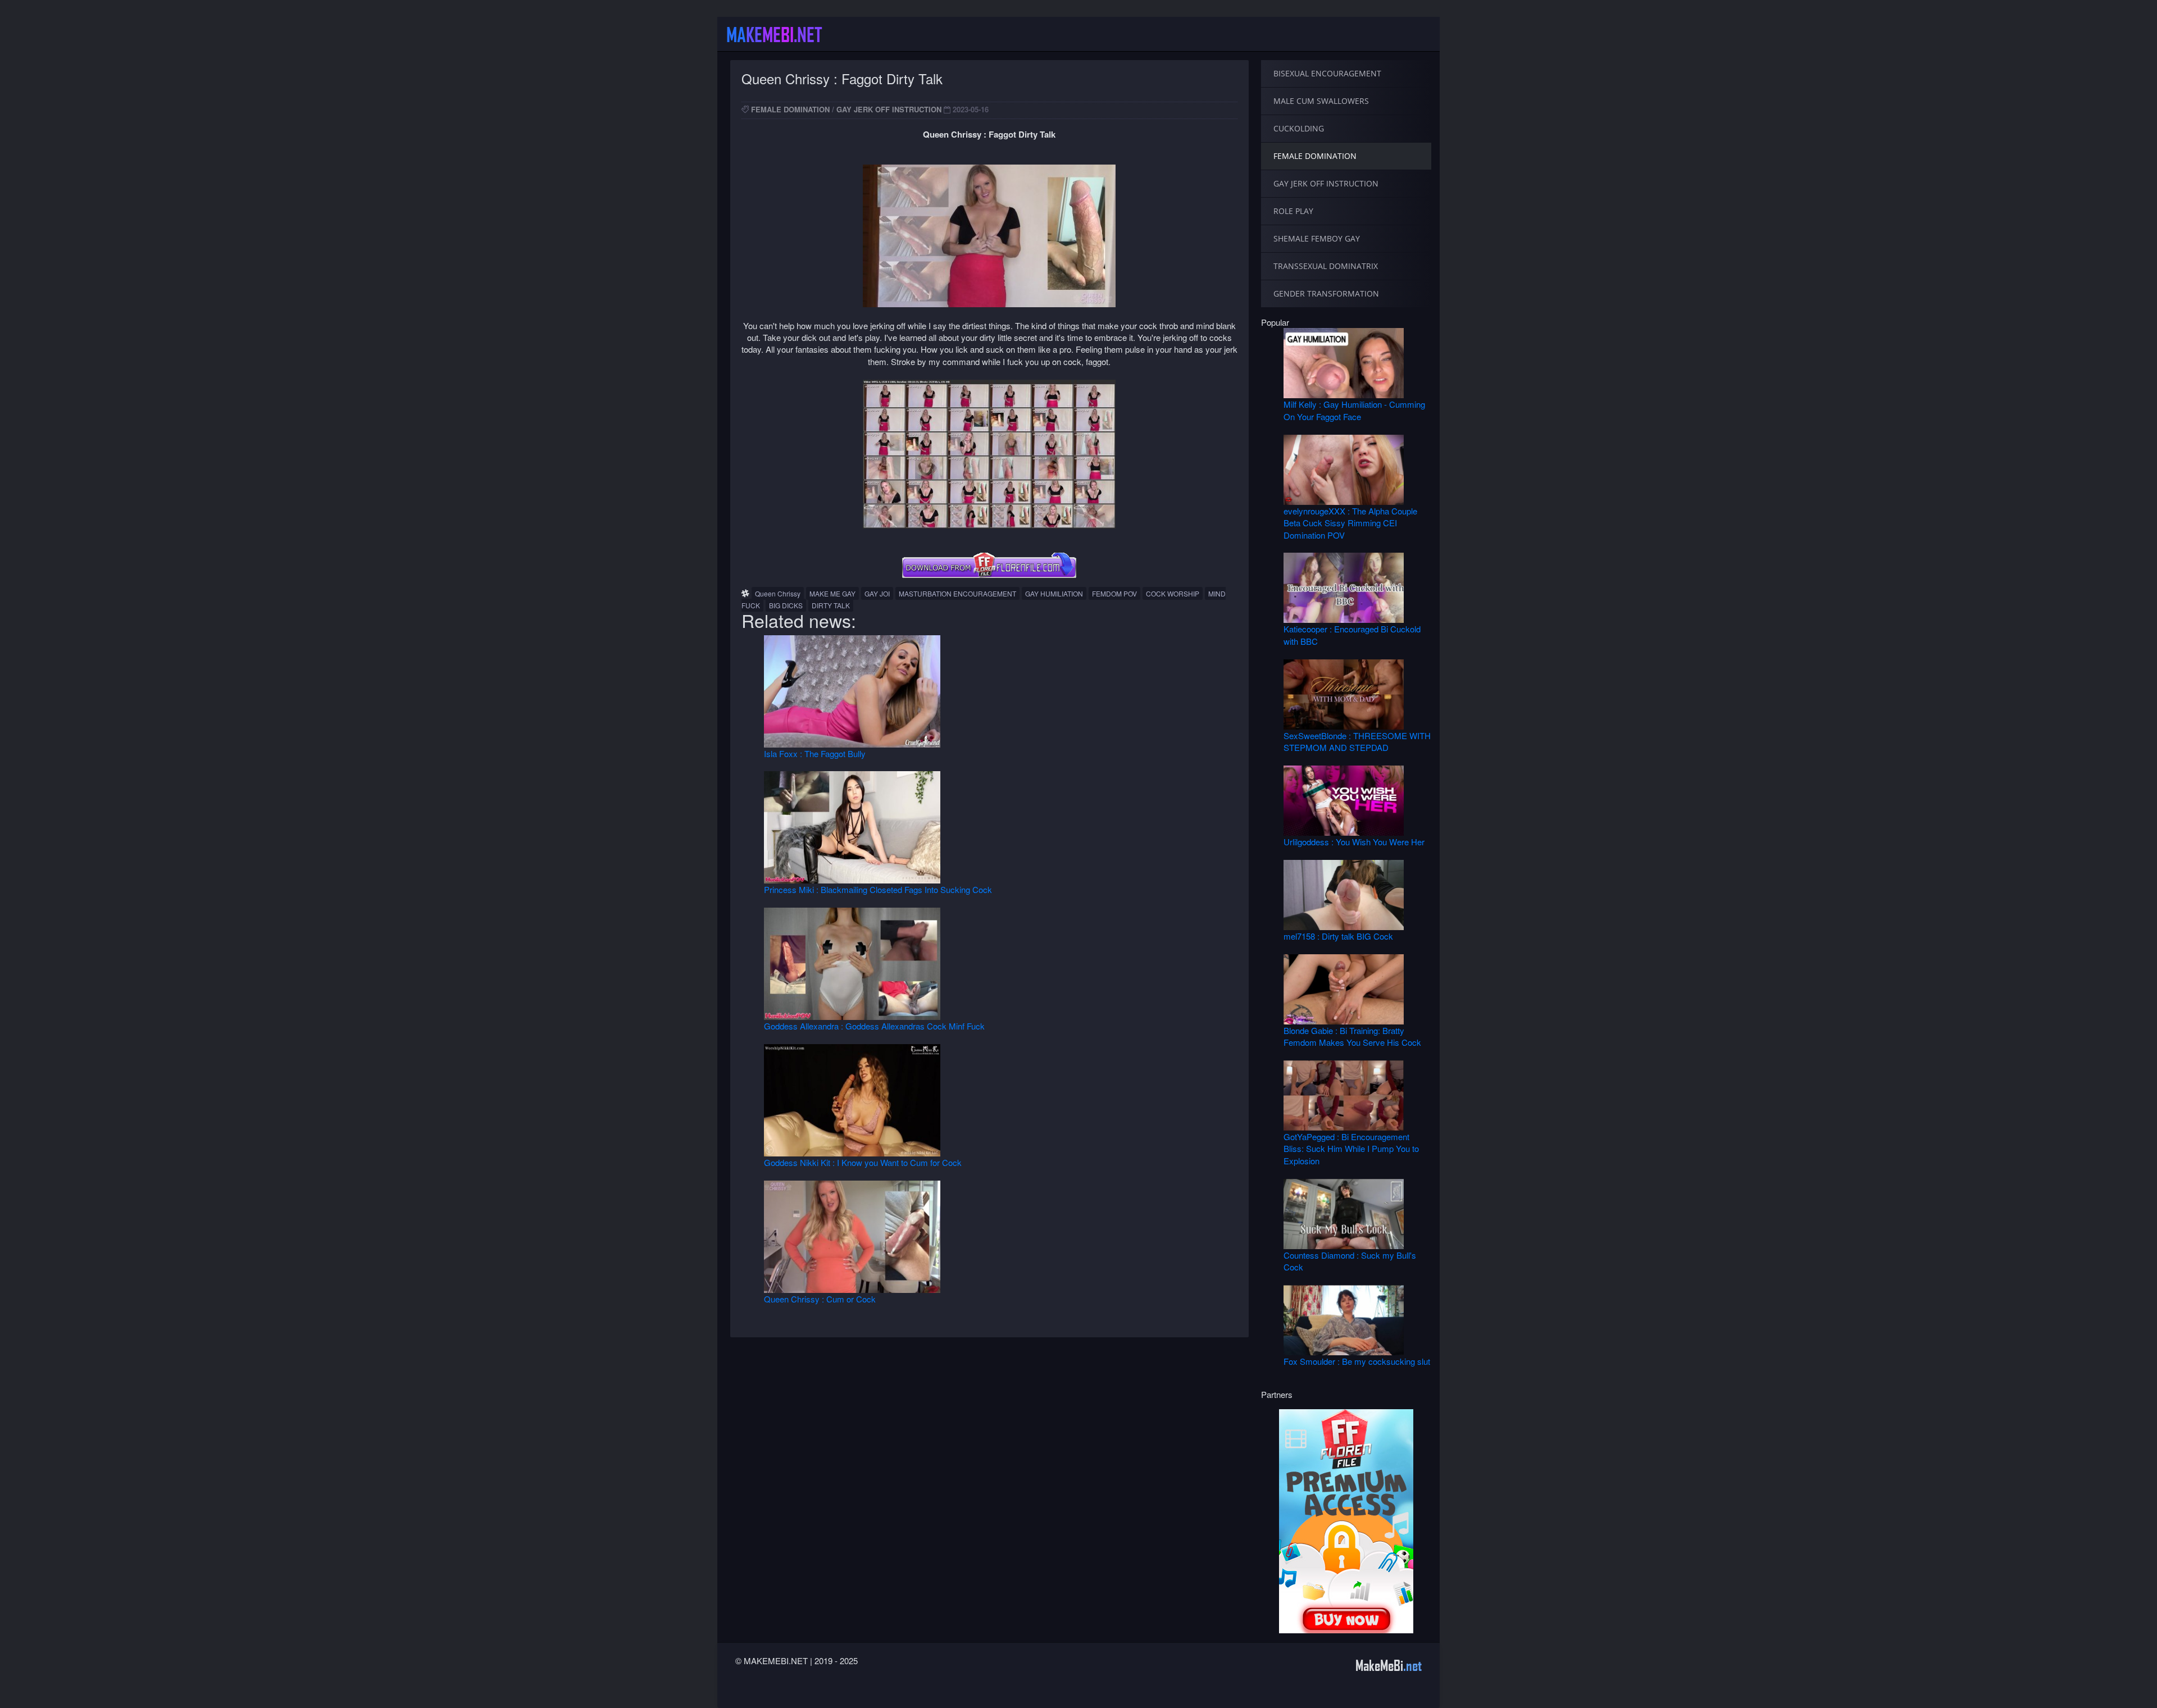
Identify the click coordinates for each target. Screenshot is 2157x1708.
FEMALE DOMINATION (790, 109)
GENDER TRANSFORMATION (1326, 293)
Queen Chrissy (778, 593)
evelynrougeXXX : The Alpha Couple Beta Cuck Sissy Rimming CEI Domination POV (1350, 523)
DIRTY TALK (831, 605)
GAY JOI (877, 593)
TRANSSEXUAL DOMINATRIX (1326, 266)
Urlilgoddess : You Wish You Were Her (1354, 842)
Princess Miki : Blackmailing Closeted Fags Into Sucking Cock (878, 889)
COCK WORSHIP (1173, 593)
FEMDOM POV (1114, 593)
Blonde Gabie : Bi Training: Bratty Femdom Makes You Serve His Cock (1352, 1036)
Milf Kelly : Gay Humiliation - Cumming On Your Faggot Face (1354, 410)
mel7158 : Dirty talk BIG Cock (1338, 936)
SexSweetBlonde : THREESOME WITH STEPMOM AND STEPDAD (1357, 741)
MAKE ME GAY (832, 593)
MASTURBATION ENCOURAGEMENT (957, 593)
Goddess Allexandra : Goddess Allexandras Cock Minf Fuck (874, 1026)
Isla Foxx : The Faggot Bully (815, 753)
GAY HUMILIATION (1054, 593)
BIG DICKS (786, 605)
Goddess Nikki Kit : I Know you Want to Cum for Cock (863, 1162)
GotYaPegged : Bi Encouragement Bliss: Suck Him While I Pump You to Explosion (1351, 1149)
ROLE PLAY (1293, 211)
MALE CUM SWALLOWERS (1321, 101)
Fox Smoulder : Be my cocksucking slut (1357, 1361)
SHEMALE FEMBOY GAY (1317, 238)
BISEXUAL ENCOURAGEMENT (1327, 73)
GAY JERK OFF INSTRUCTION (889, 109)
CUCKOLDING (1299, 128)
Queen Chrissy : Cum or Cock (820, 1299)
